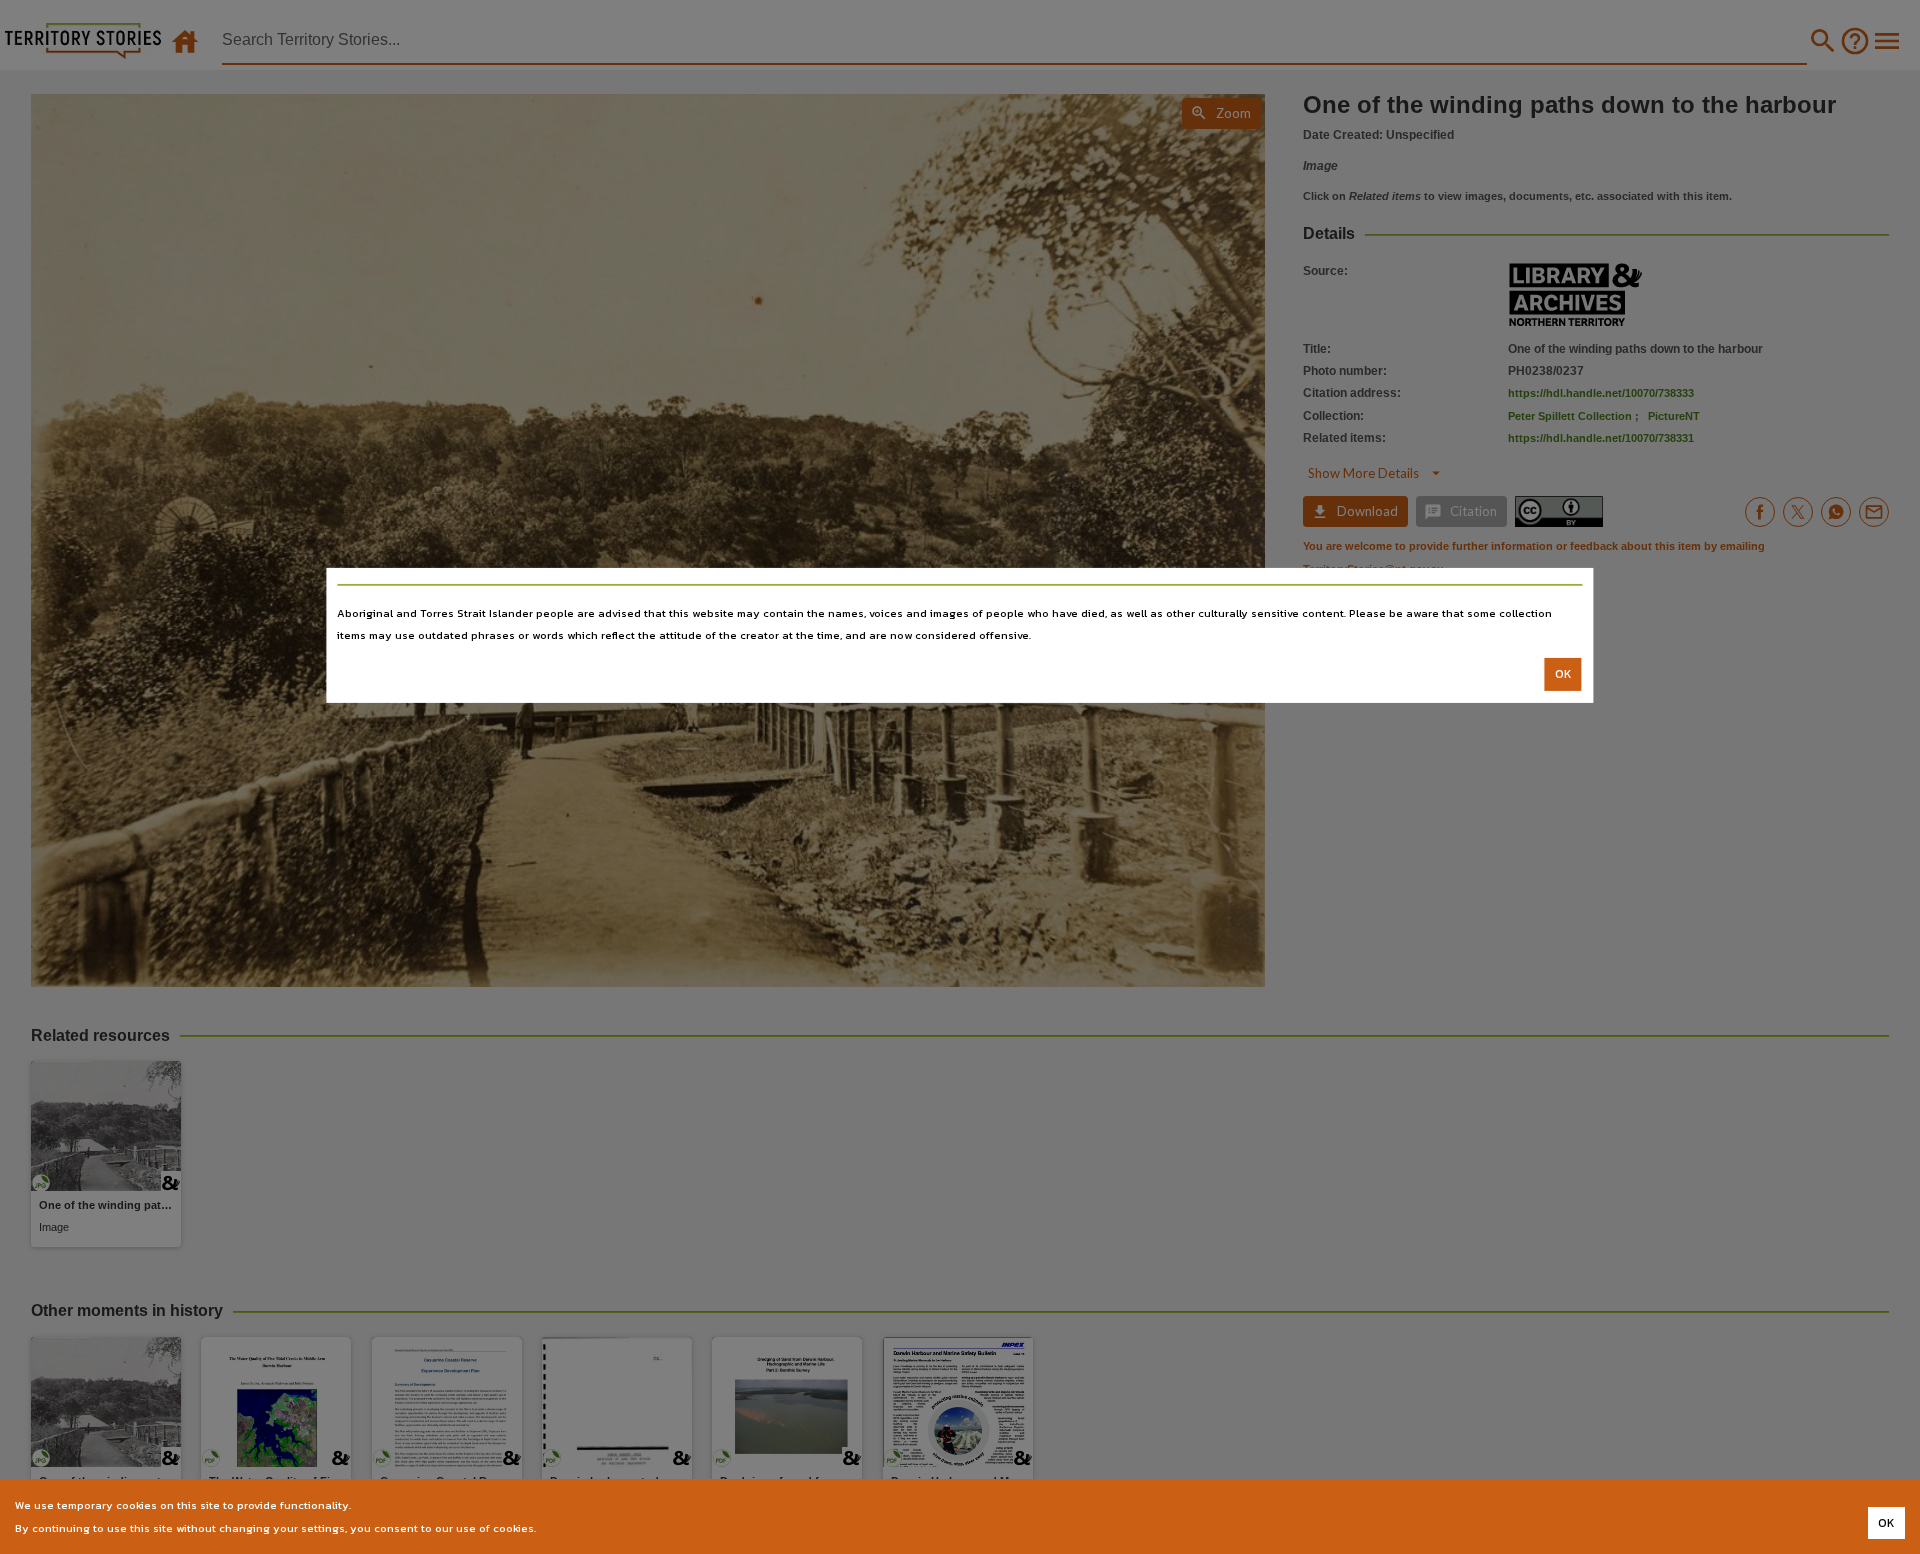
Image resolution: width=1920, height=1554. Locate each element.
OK (1563, 674)
